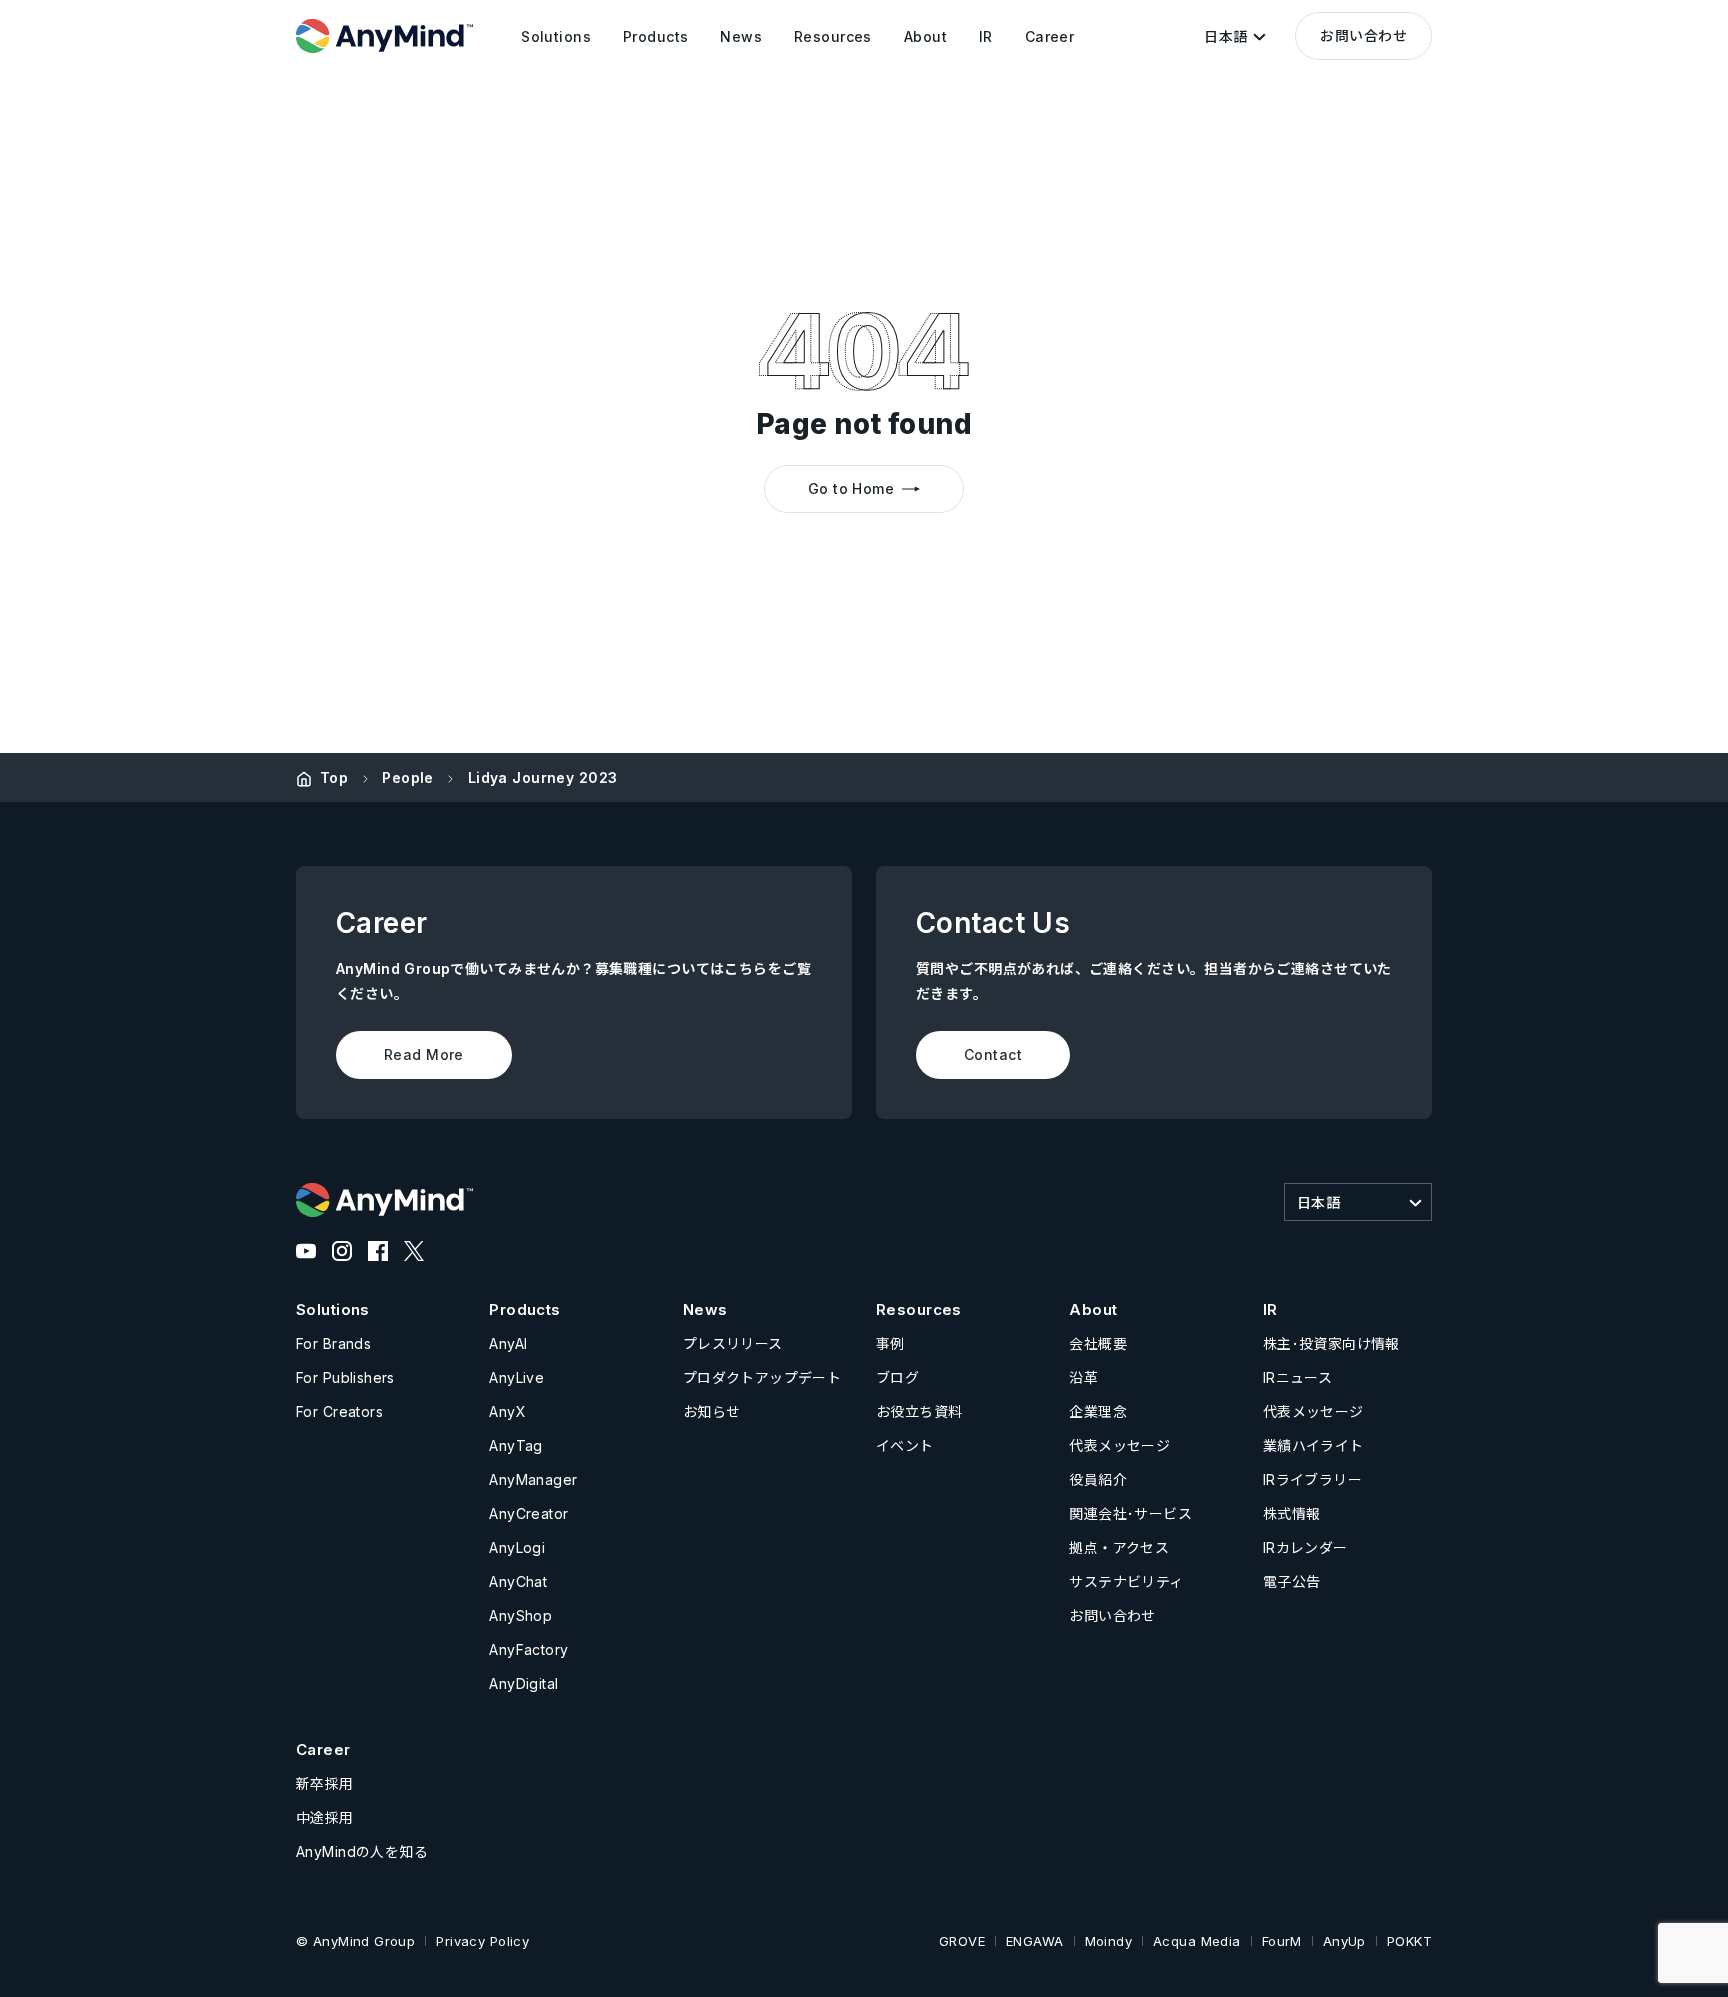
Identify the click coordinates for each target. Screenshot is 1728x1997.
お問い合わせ (1363, 35)
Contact (993, 1054)
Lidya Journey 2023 (543, 777)
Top (334, 777)
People (408, 777)
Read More (424, 1054)
